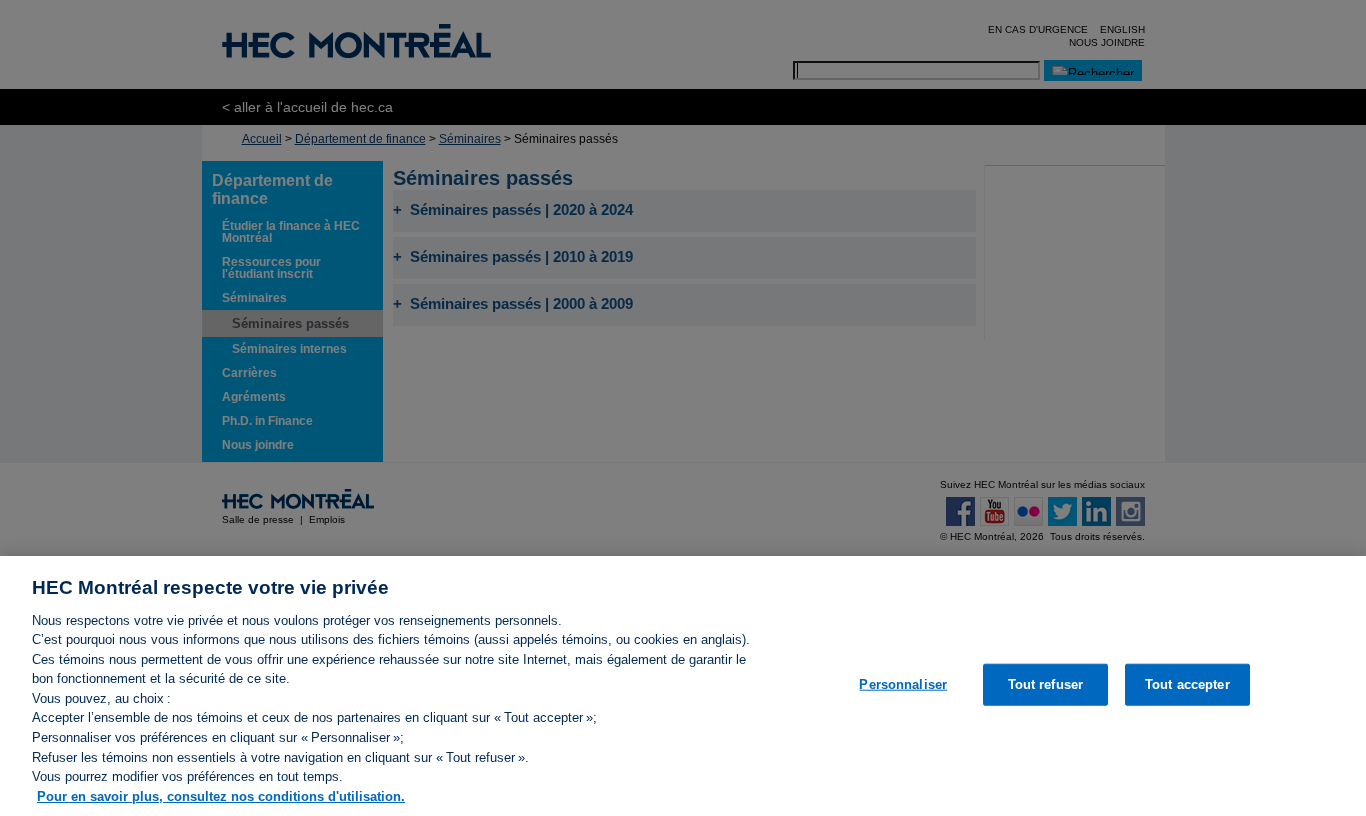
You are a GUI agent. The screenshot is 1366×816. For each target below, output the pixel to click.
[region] (683, 686)
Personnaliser (903, 684)
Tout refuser (1046, 684)
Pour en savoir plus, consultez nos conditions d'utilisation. (221, 795)
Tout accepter (1187, 684)
